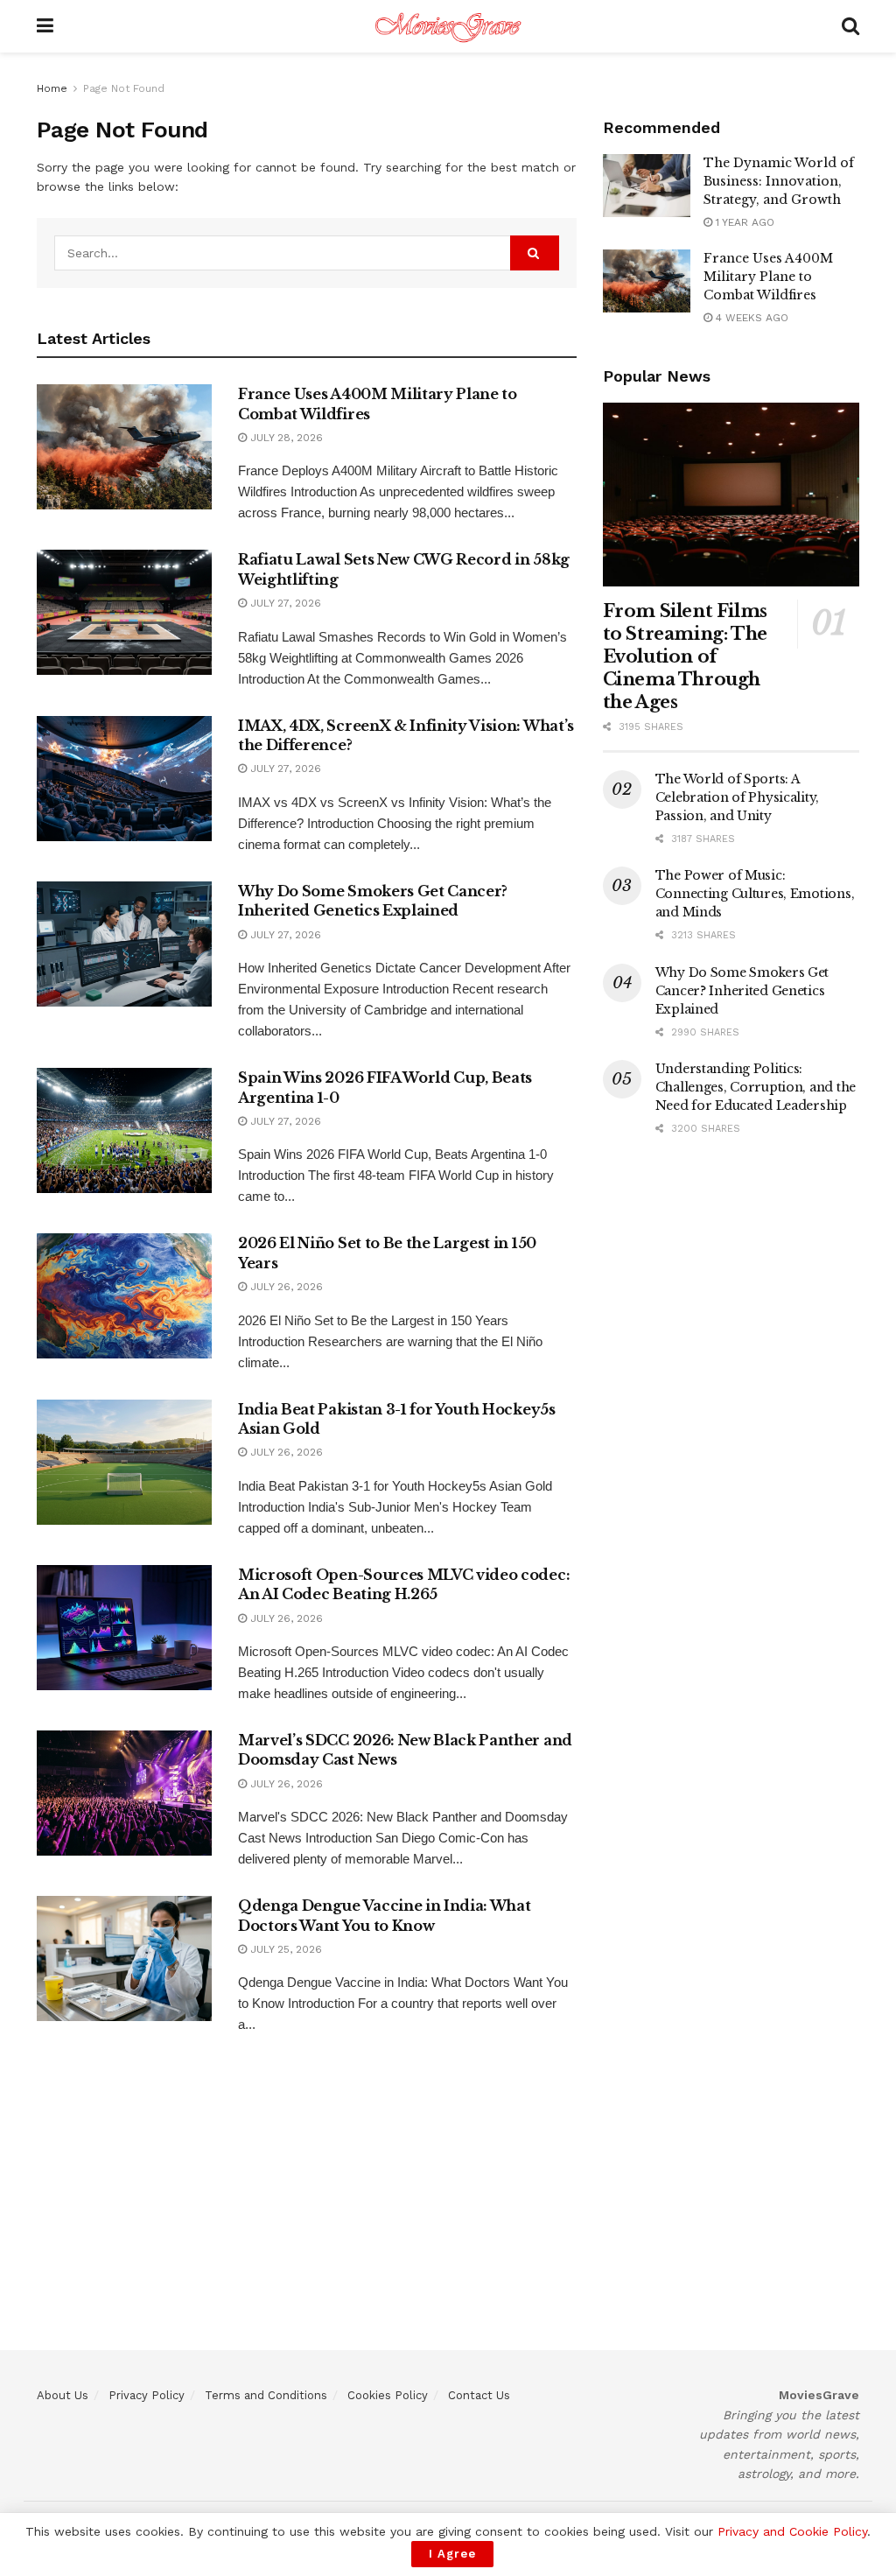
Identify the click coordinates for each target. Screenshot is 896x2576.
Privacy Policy (147, 2395)
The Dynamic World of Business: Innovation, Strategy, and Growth (779, 181)
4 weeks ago (750, 318)
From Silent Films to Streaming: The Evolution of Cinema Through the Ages (685, 656)
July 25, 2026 (284, 1949)
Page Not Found (124, 88)
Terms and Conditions (266, 2395)
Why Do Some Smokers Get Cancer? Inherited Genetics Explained (742, 991)
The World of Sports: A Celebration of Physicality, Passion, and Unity (737, 797)
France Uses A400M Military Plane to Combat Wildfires (768, 277)
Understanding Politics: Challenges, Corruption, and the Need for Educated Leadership (756, 1087)
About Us (63, 2395)
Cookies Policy (388, 2395)
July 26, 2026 (285, 1287)
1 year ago (743, 222)
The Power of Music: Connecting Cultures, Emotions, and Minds (755, 894)
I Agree (452, 2554)
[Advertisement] (448, 2228)
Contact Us (479, 2395)
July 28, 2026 (285, 438)
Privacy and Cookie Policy (792, 2531)
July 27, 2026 (284, 603)
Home (52, 88)
